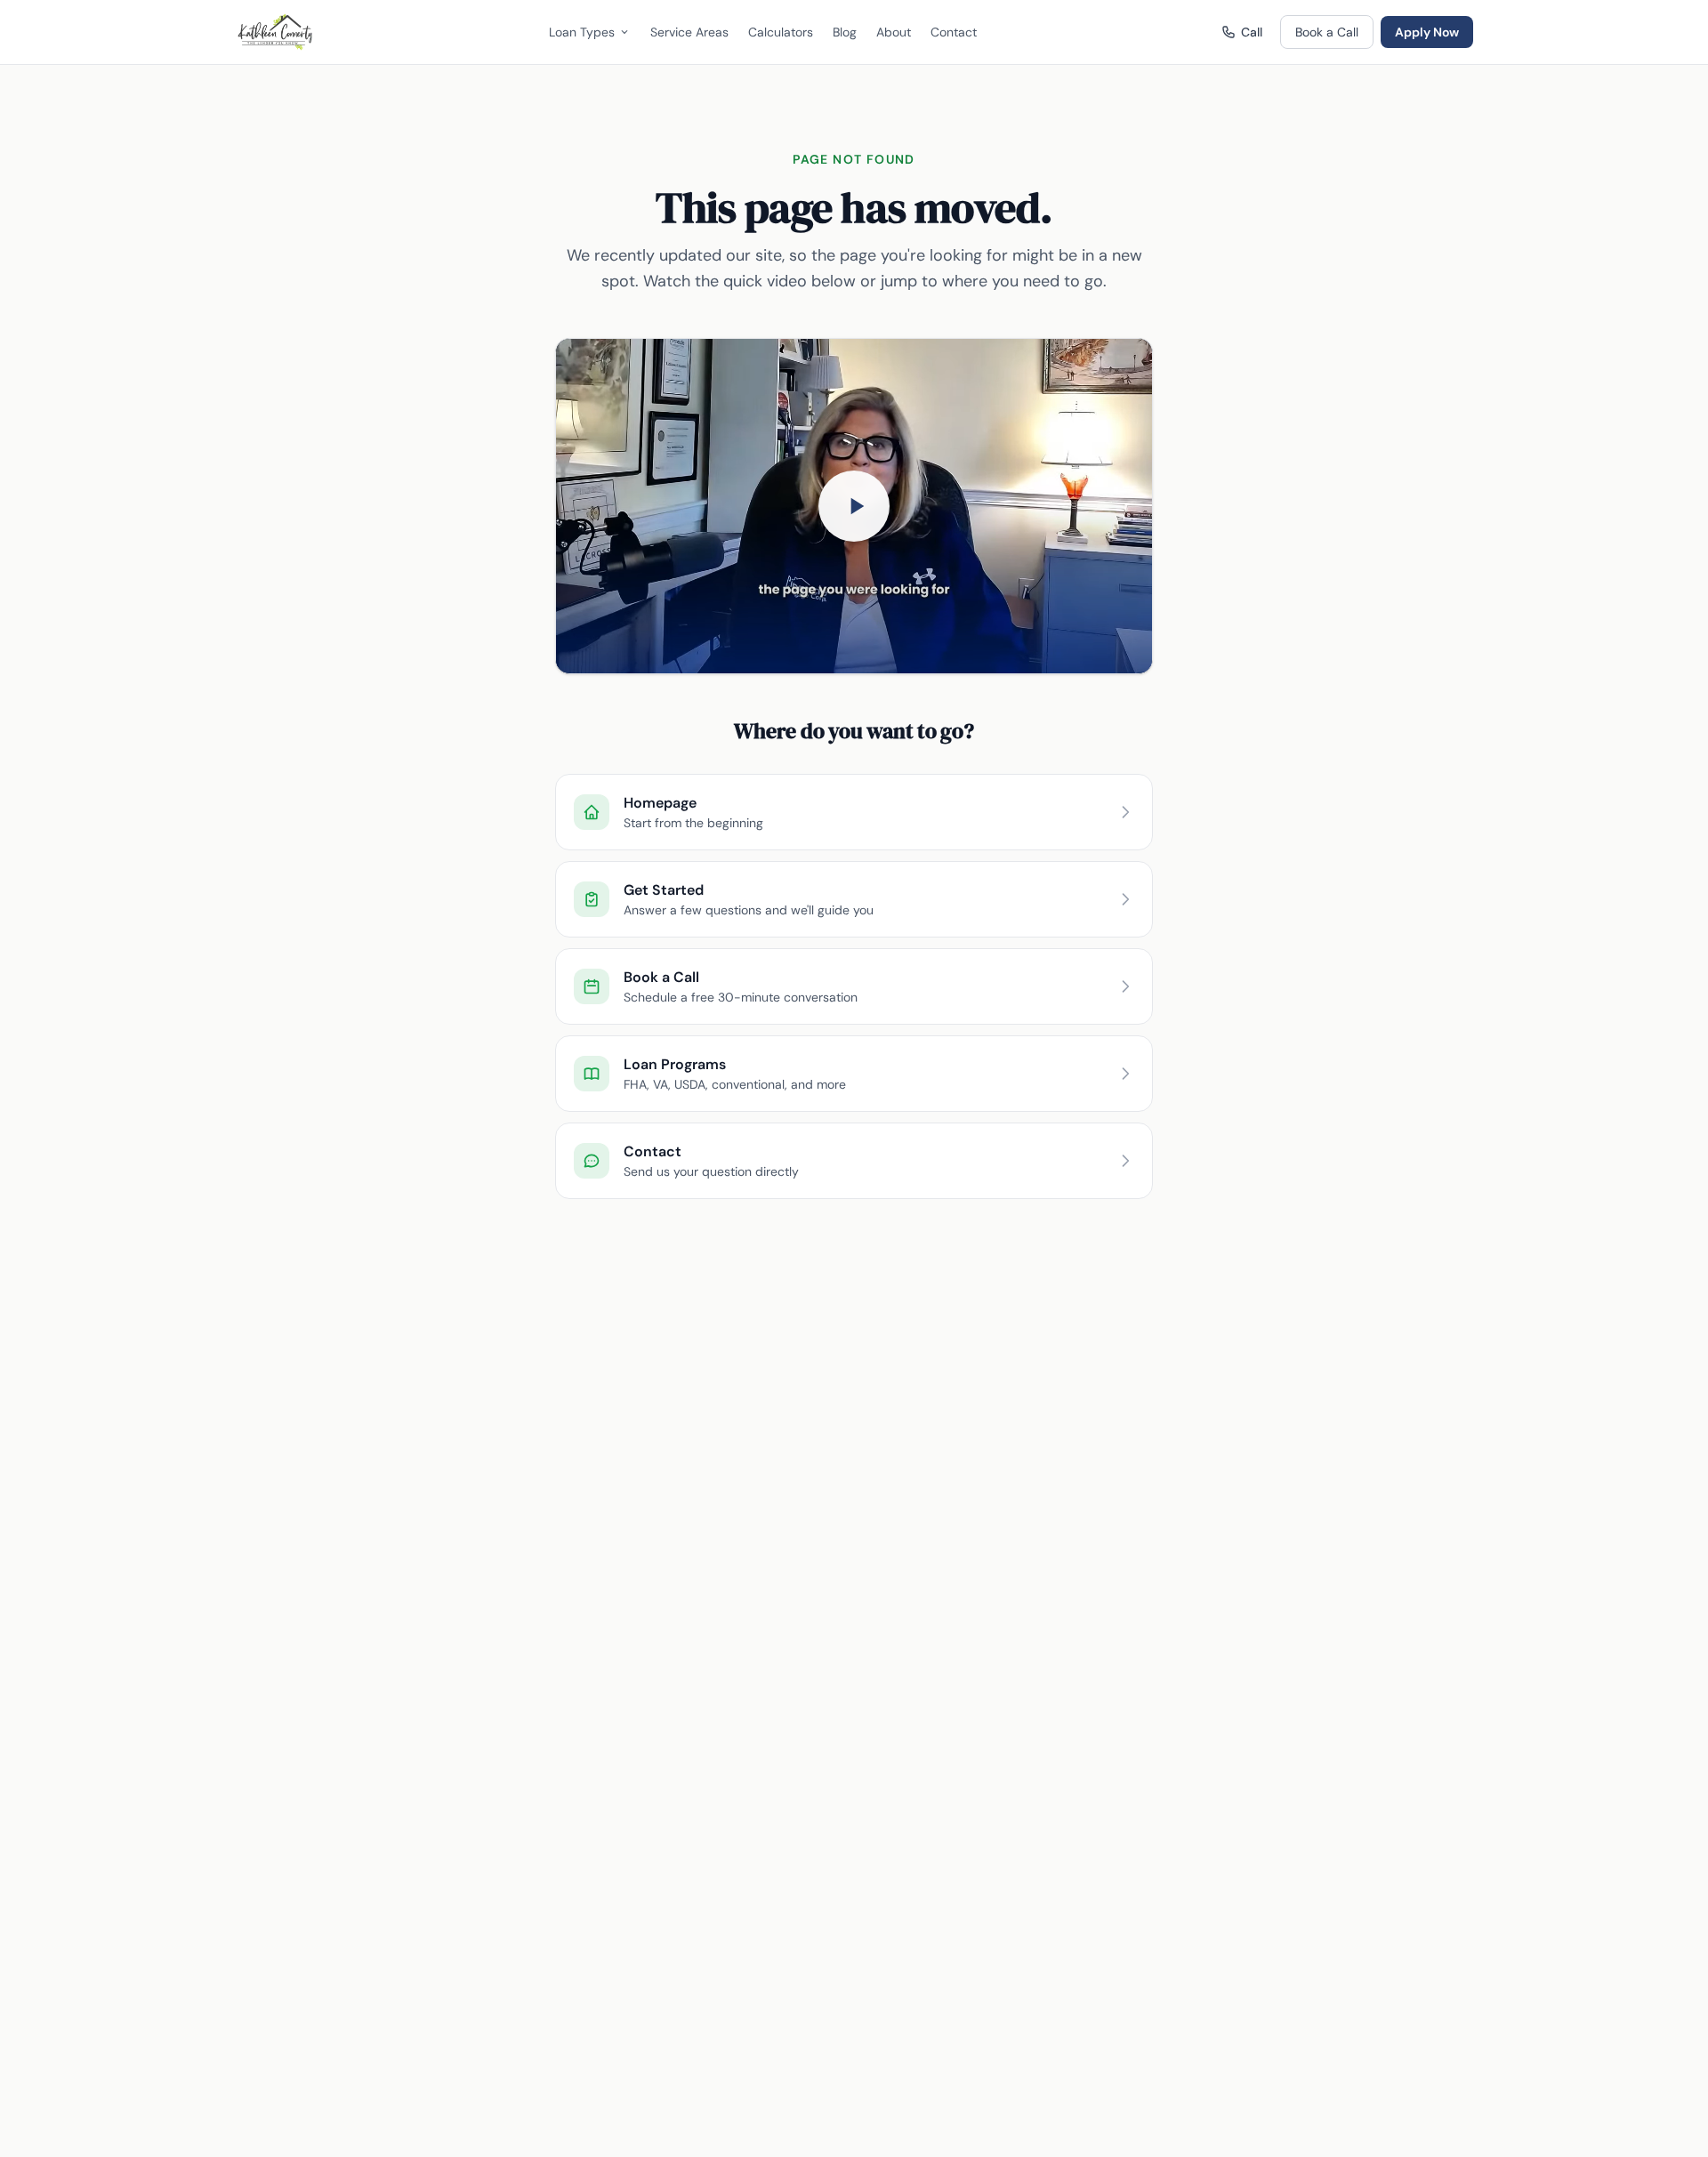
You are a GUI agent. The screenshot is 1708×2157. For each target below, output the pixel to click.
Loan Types (582, 32)
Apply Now (1427, 32)
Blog (845, 32)
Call (1252, 32)
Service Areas (689, 32)
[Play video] (854, 506)
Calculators (781, 32)
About (894, 32)
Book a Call (1327, 32)
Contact (954, 32)
